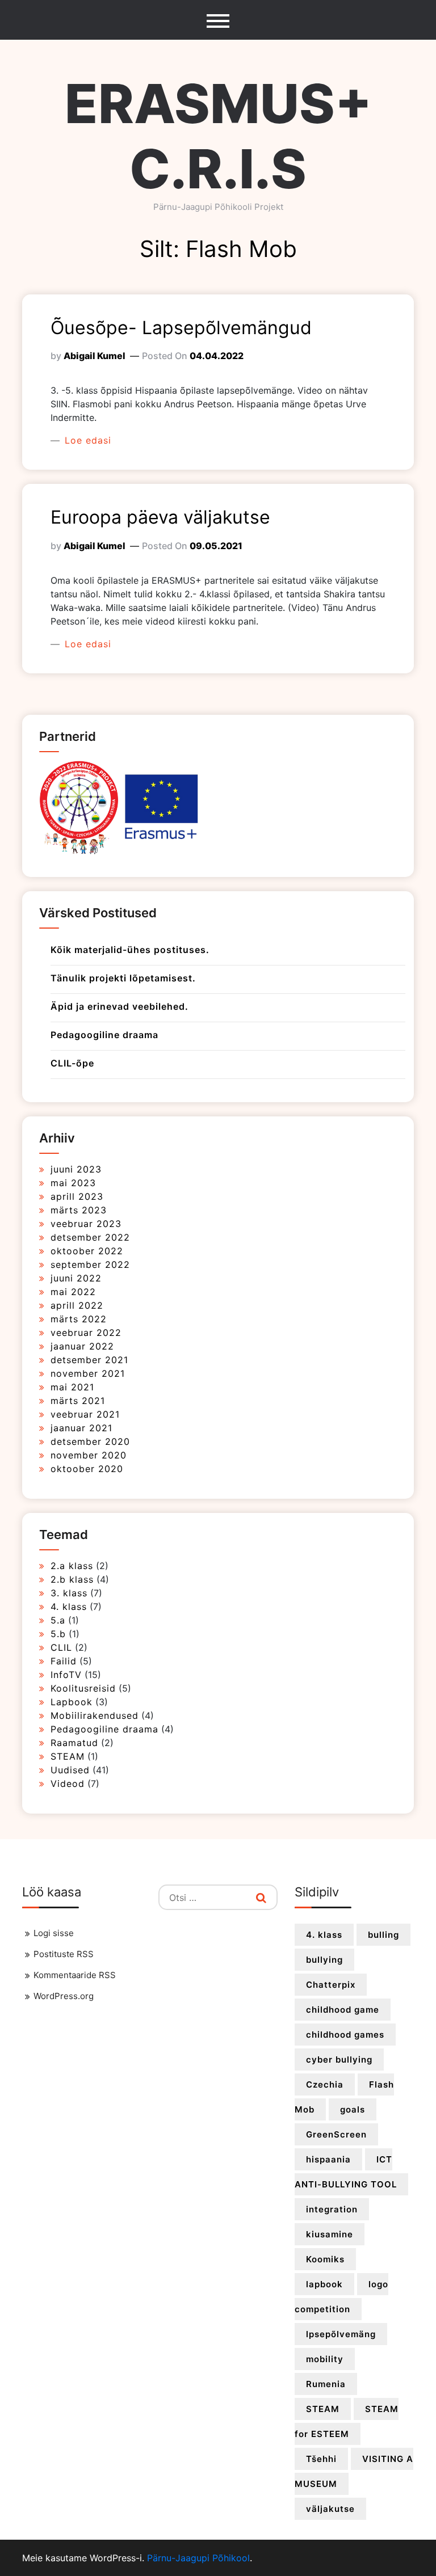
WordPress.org (64, 1996)
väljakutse (330, 2509)
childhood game (343, 2010)
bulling (383, 1935)
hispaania (328, 2159)
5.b (58, 1634)
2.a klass (72, 1566)
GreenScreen (336, 2134)
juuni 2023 (76, 1169)
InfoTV (66, 1675)
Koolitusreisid (83, 1688)
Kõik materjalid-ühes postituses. (130, 950)
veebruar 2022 (86, 1333)
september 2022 (90, 1264)
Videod (68, 1784)
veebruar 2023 (86, 1224)
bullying (324, 1960)
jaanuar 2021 (81, 1428)
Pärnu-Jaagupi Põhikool (198, 2558)
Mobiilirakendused (95, 1715)
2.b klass (72, 1579)
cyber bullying (339, 2059)
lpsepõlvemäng (341, 2334)
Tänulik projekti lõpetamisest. (123, 978)
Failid (64, 1661)
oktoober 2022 (87, 1251)
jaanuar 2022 (82, 1346)
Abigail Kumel (95, 356)
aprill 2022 (77, 1305)
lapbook (324, 2284)
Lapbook (72, 1702)
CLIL (61, 1647)
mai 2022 (73, 1292)
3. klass (69, 1593)
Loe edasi (86, 440)
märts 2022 (79, 1319)
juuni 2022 (76, 1278)
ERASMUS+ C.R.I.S (218, 136)
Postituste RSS (64, 1954)
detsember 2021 (89, 1360)
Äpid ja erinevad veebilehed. (120, 1006)
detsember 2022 (90, 1237)
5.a (58, 1620)
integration (332, 2209)
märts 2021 (78, 1401)
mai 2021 (72, 1387)
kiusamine (330, 2234)
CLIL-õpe (72, 1063)
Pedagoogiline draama (104, 1035)
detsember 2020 (90, 1441)
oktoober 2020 (87, 1469)
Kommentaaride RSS (75, 1975)
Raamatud (74, 1743)
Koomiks (325, 2259)
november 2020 (89, 1455)
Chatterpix (331, 1985)
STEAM (68, 1756)
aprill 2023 (77, 1196)
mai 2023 (73, 1183)
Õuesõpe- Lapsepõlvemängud (181, 328)
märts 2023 (79, 1210)
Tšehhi (321, 2459)
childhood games (345, 2035)
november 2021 (88, 1373)
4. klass (69, 1607)
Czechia (325, 2084)
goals (353, 2109)
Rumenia (326, 2384)
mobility (325, 2359)
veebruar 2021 (85, 1414)
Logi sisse (54, 1933)
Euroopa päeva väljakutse (160, 517)
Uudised (70, 1770)
